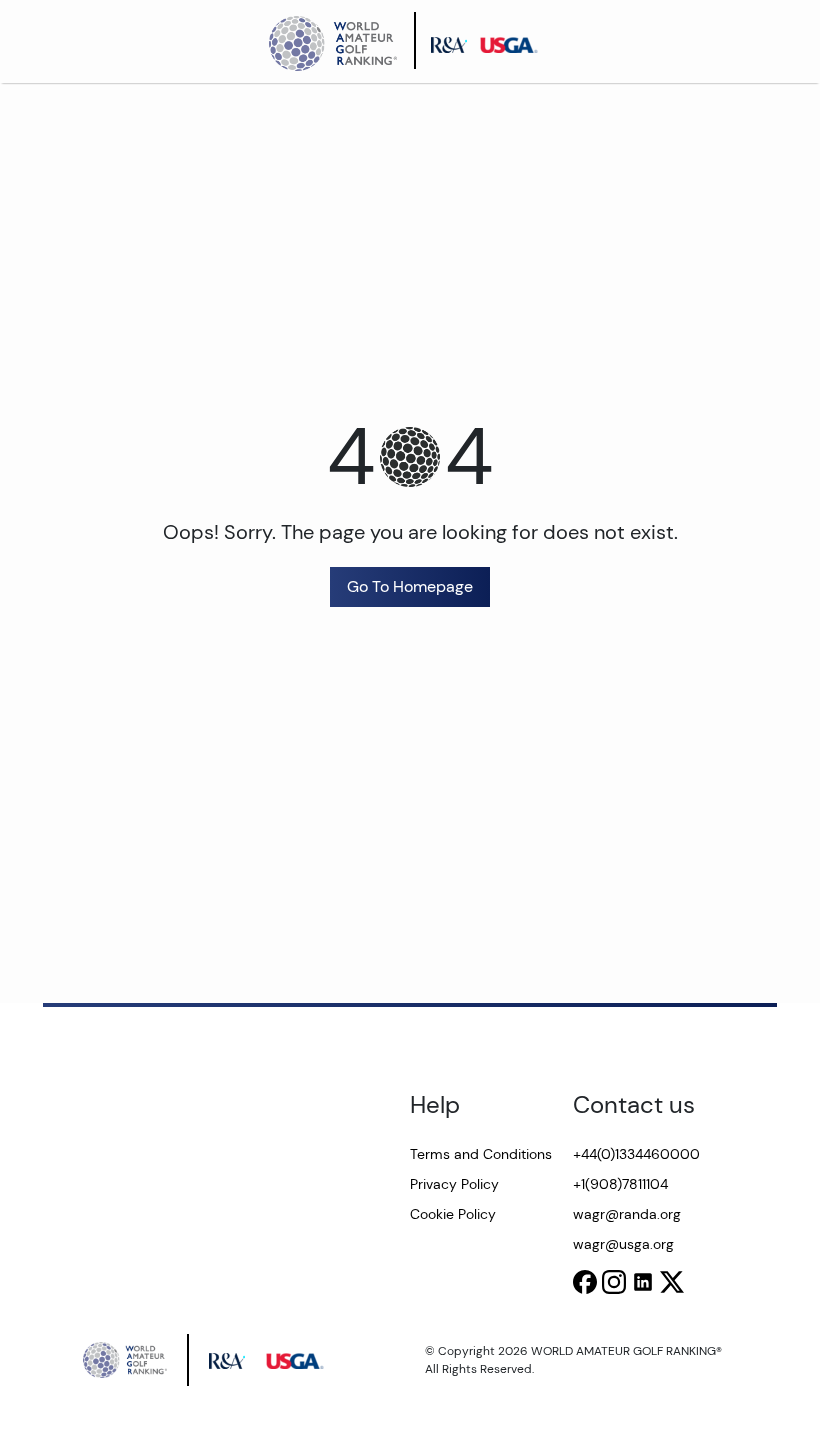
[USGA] (515, 41)
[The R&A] (455, 41)
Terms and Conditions (481, 1154)
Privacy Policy (454, 1184)
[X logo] (672, 1281)
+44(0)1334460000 (636, 1154)
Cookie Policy (453, 1214)
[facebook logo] (585, 1281)
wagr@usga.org (623, 1244)
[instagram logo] (614, 1281)
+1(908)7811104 (620, 1184)
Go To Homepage (410, 586)
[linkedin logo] (643, 1281)
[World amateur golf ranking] (339, 40)
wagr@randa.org (627, 1214)
